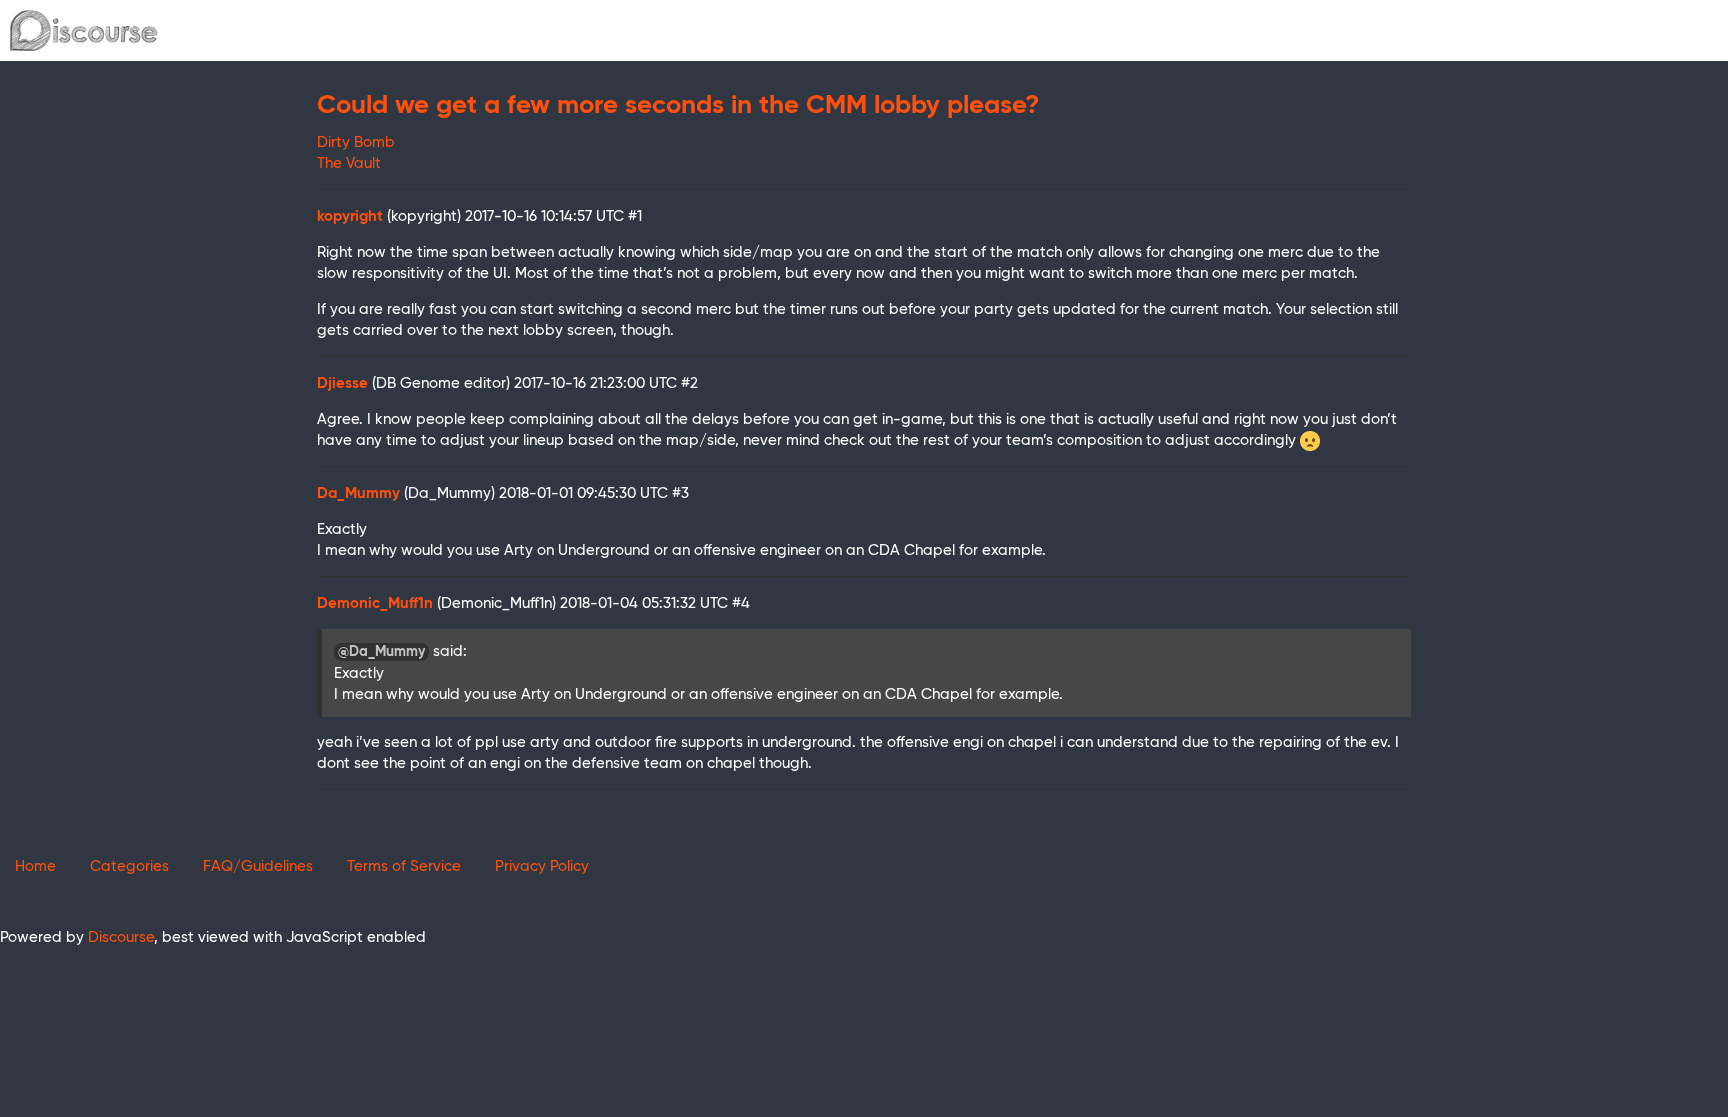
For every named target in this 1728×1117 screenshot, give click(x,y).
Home (35, 866)
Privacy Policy (542, 866)
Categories (129, 866)
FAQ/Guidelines (258, 866)
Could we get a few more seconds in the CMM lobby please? (678, 106)
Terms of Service (404, 866)
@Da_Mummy (381, 652)
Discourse (121, 937)
